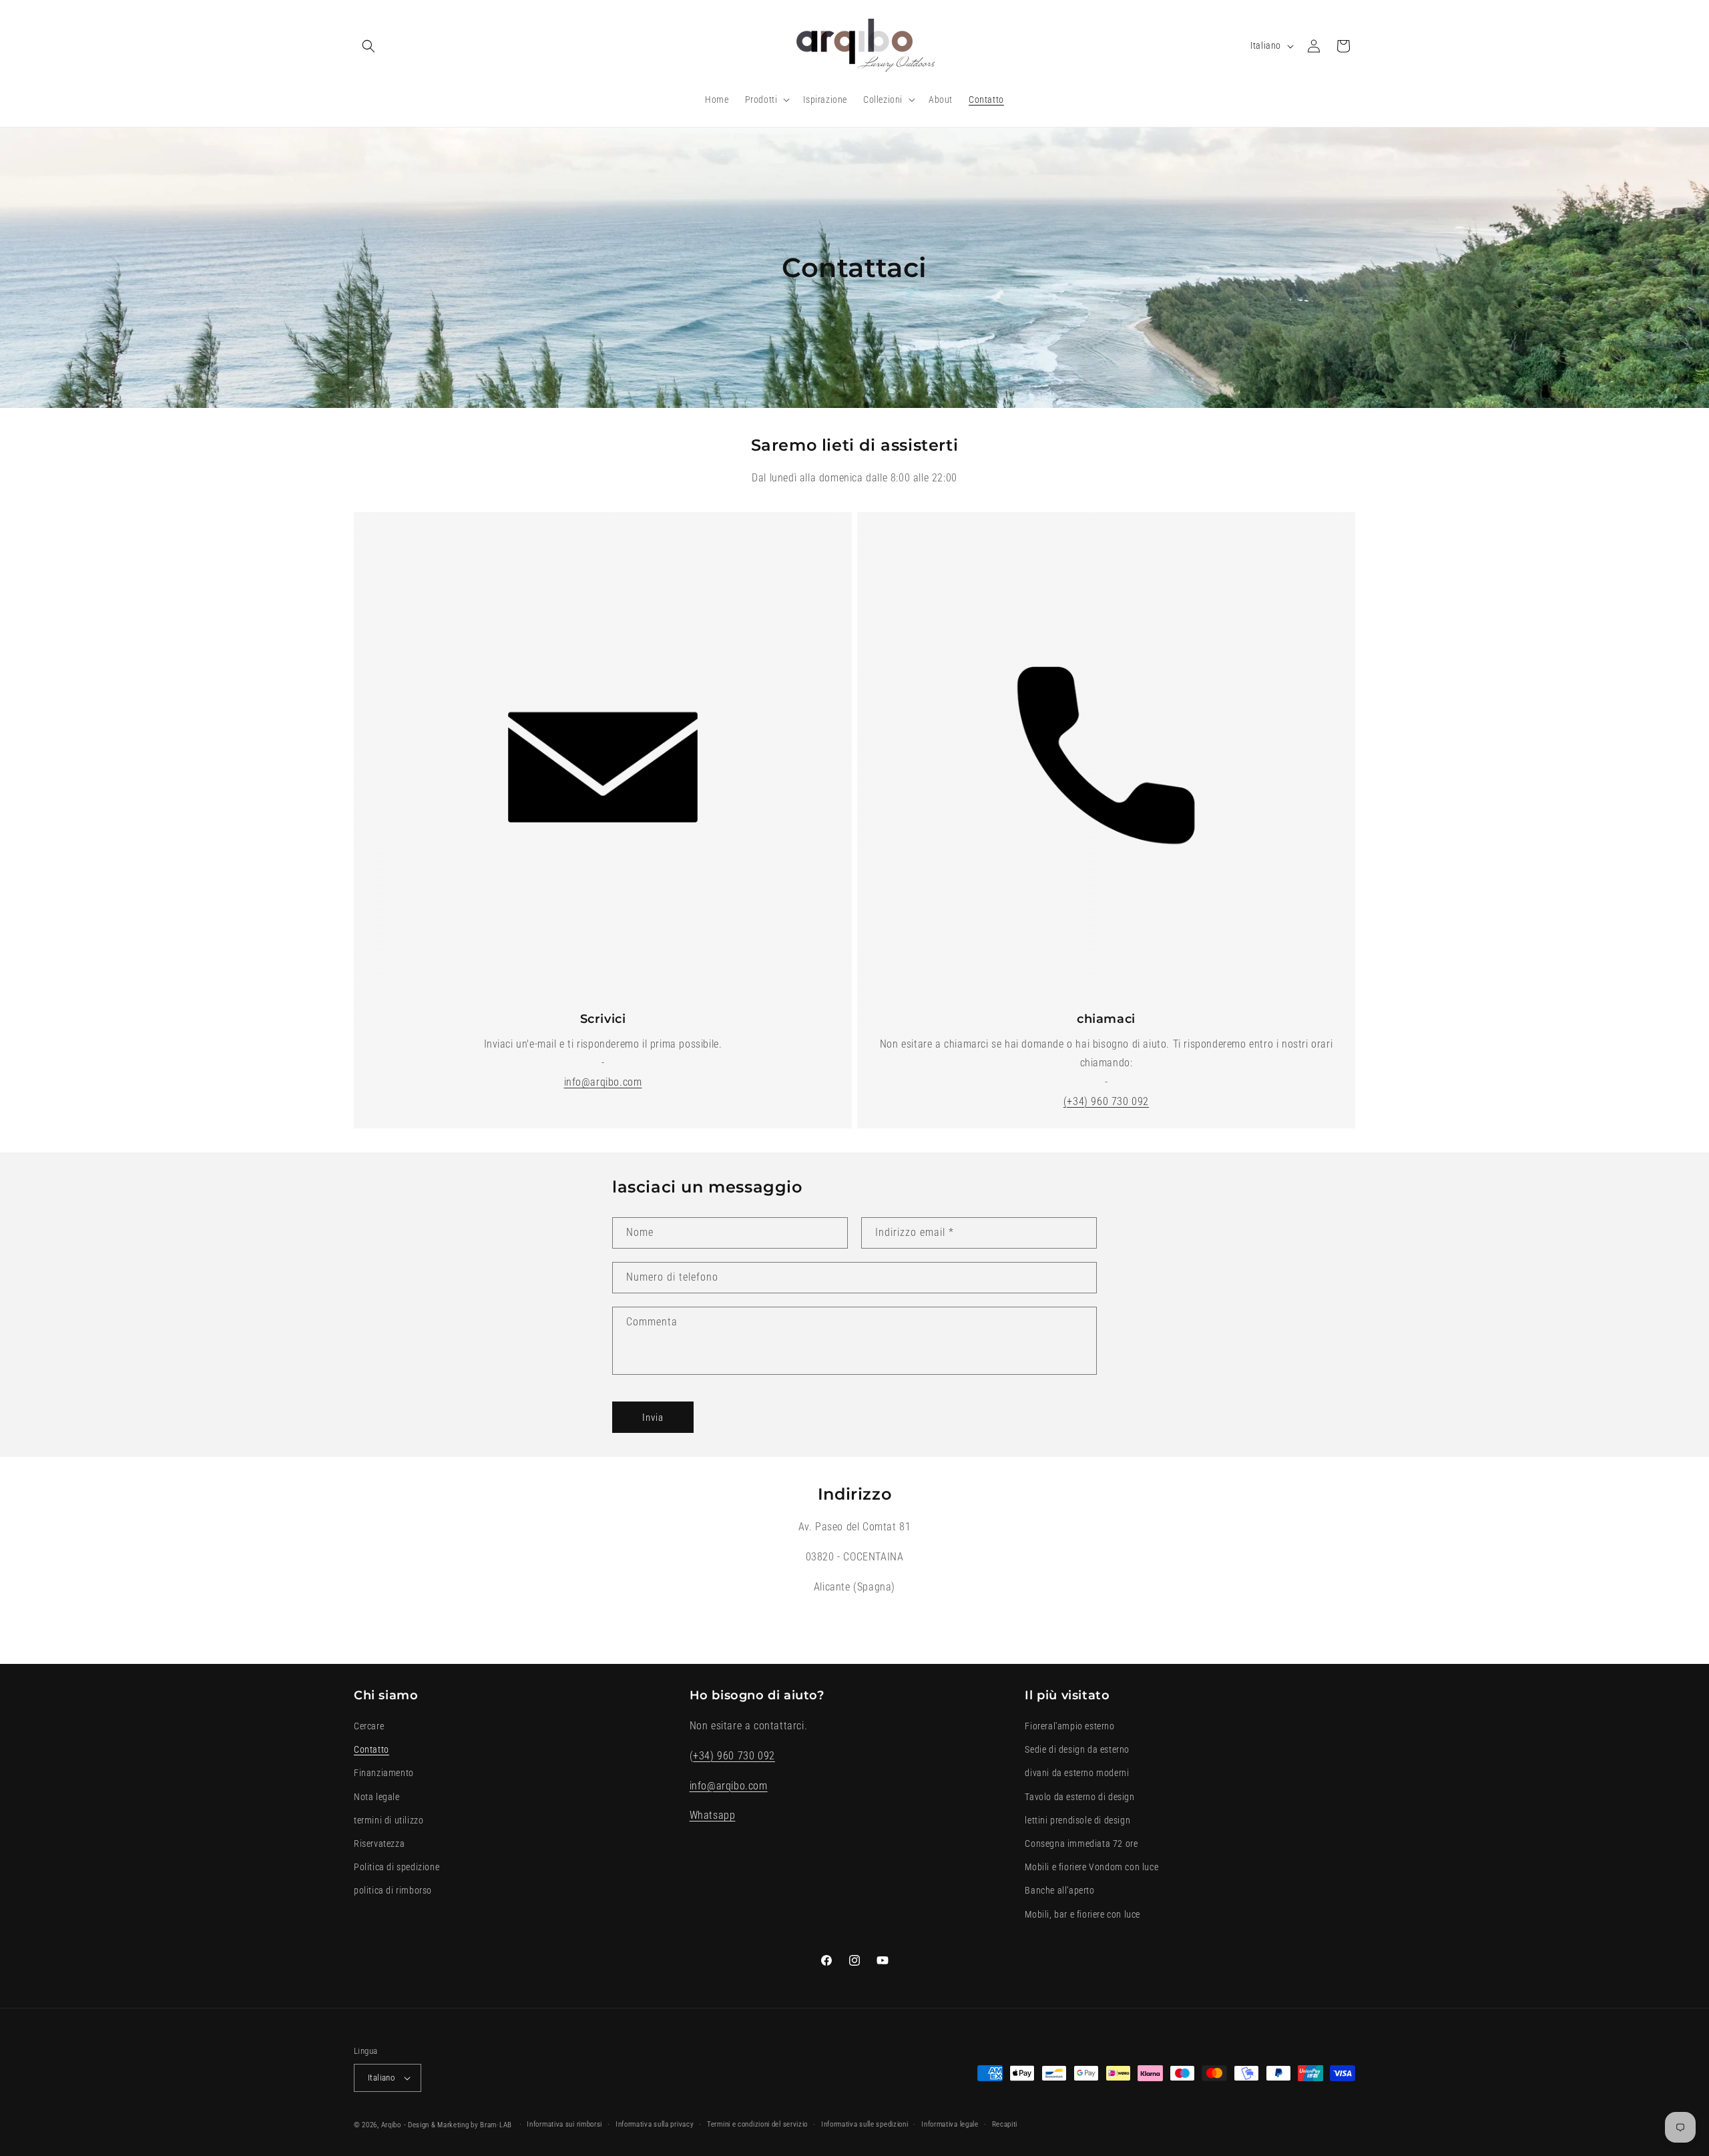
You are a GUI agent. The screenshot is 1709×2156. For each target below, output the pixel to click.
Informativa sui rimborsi (564, 2124)
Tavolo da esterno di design (1079, 1797)
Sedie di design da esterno (1077, 1749)
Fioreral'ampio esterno (1069, 1726)
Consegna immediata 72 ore (1081, 1844)
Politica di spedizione (397, 1867)
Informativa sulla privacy (655, 2124)
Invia (653, 1418)
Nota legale (377, 1797)
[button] (369, 46)
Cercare (369, 1726)
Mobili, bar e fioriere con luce (1082, 1914)
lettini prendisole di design (1077, 1820)
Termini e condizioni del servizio (757, 2124)
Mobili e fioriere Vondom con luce (1091, 1867)
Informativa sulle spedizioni (865, 2124)
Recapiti (1005, 2124)
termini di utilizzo (389, 1820)
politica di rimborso (393, 1890)
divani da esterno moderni (1077, 1773)
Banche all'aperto (1059, 1890)
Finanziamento (384, 1773)
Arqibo (391, 2125)
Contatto (372, 1749)
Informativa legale (950, 2124)
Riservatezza (379, 1844)
